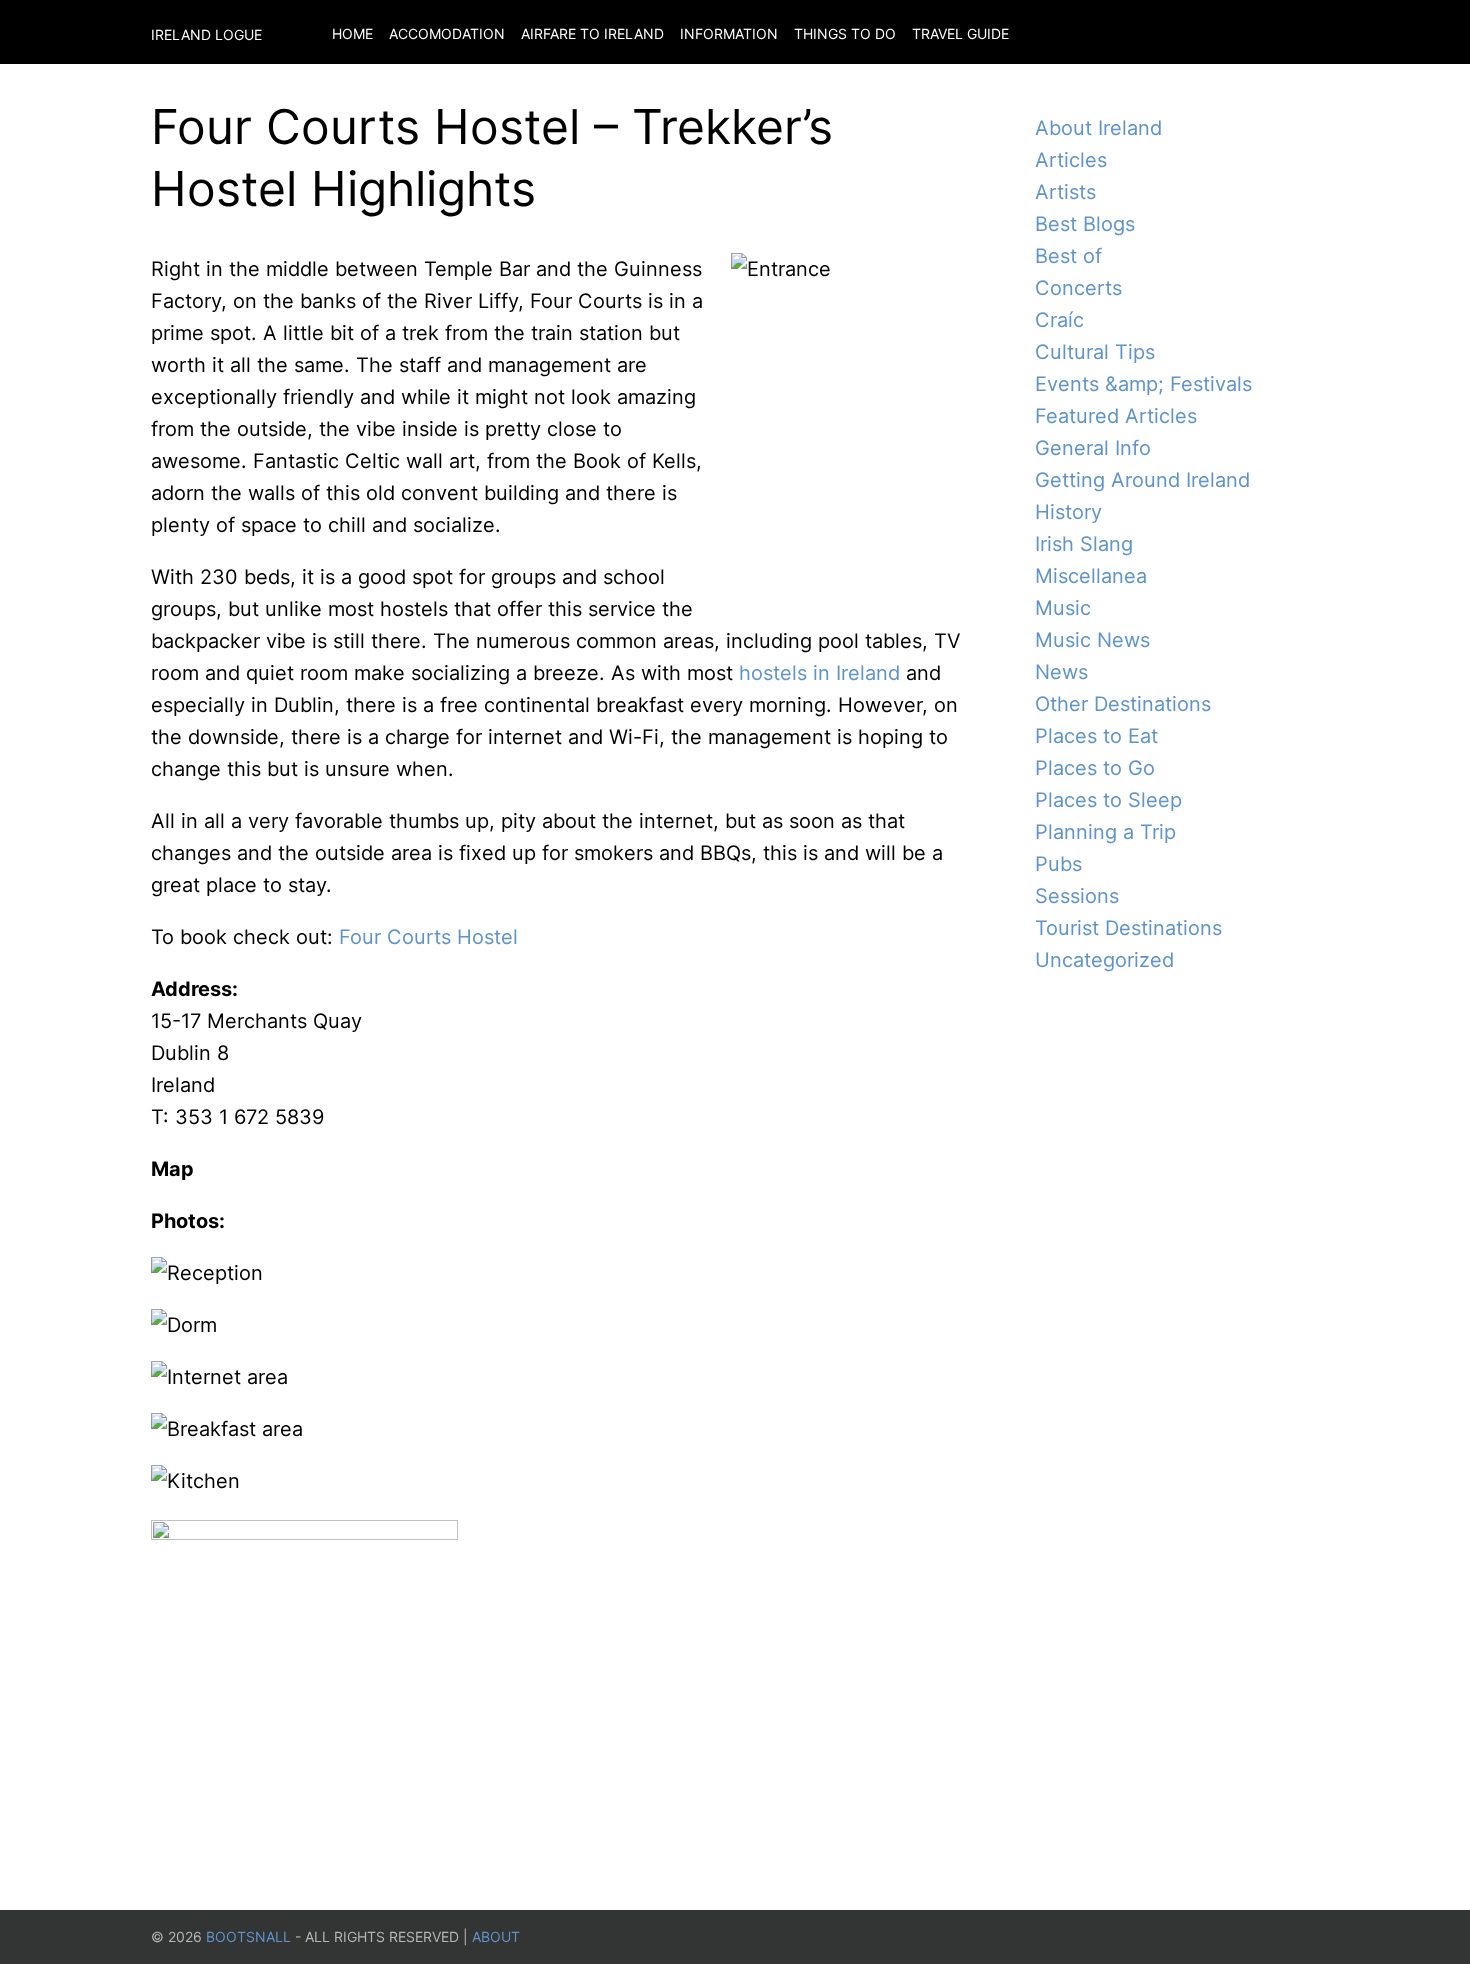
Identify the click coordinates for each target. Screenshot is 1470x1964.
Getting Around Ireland (1142, 480)
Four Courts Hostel (428, 937)
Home (352, 33)
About (496, 1936)
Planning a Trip (1105, 832)
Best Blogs (1085, 224)
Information (729, 33)
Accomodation (447, 33)
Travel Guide (960, 33)
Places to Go (1095, 768)
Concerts (1078, 288)
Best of (1068, 256)
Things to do (845, 33)
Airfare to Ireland (592, 33)
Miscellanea (1091, 576)
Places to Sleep (1108, 800)
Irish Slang (1084, 544)
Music (1063, 608)
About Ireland (1098, 128)
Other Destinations (1123, 704)
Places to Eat (1096, 736)
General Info (1093, 448)
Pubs (1058, 864)
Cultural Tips (1095, 352)
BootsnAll (248, 1936)
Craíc (1059, 320)
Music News (1092, 640)
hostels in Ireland (819, 673)
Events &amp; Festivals (1143, 384)
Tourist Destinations (1128, 928)
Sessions (1077, 896)
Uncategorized (1104, 960)
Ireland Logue (206, 34)
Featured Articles (1116, 416)
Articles (1071, 160)
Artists (1065, 192)
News (1061, 672)
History (1068, 512)
